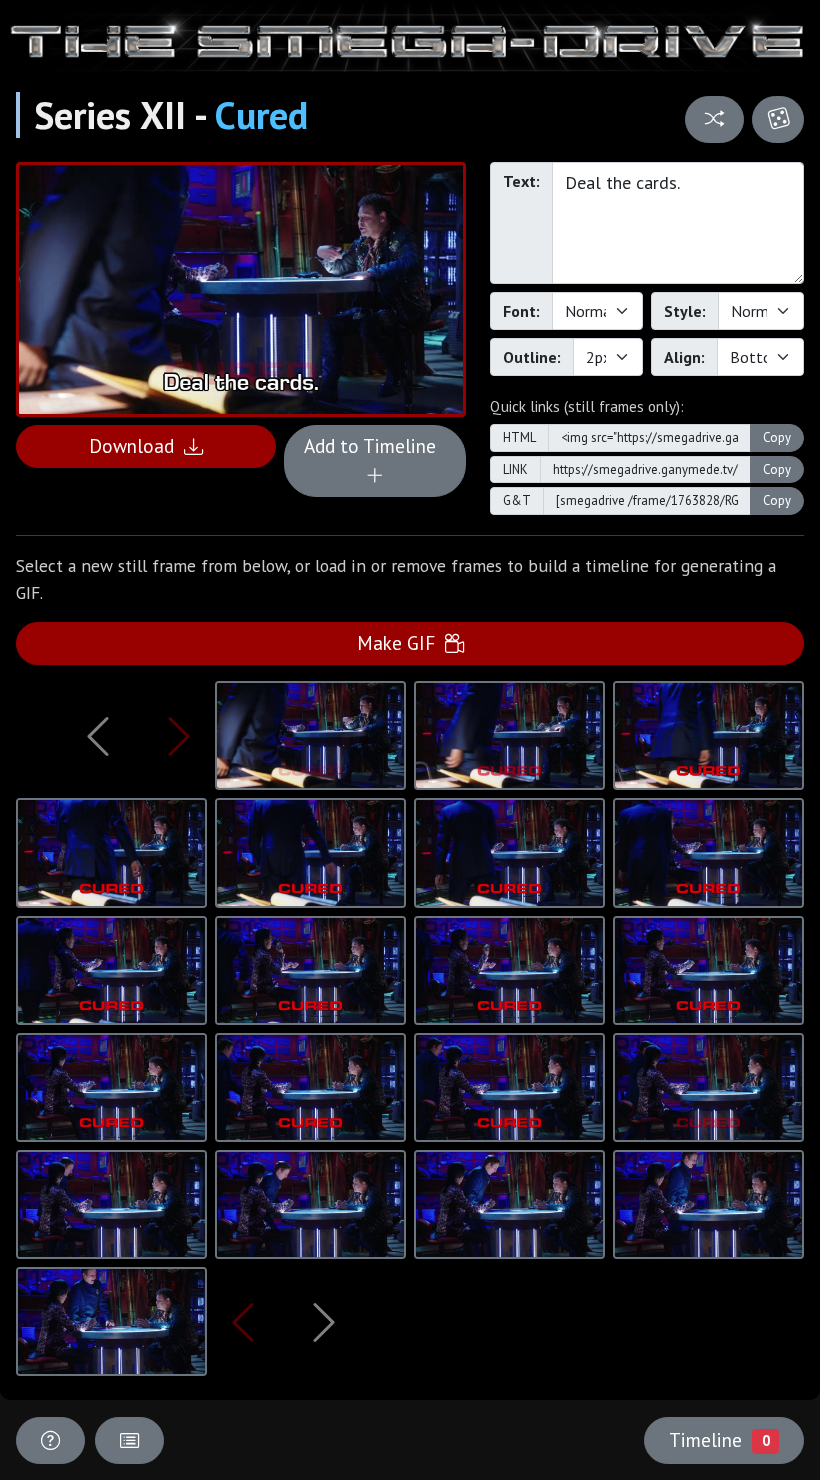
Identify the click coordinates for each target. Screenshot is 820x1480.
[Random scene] (715, 119)
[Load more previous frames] (98, 736)
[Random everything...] (778, 119)
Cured (261, 115)
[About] (50, 1440)
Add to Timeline (375, 445)
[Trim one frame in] (179, 736)
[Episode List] (129, 1440)
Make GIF (401, 642)
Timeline (719, 1439)
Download (136, 445)
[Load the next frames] (325, 1322)
